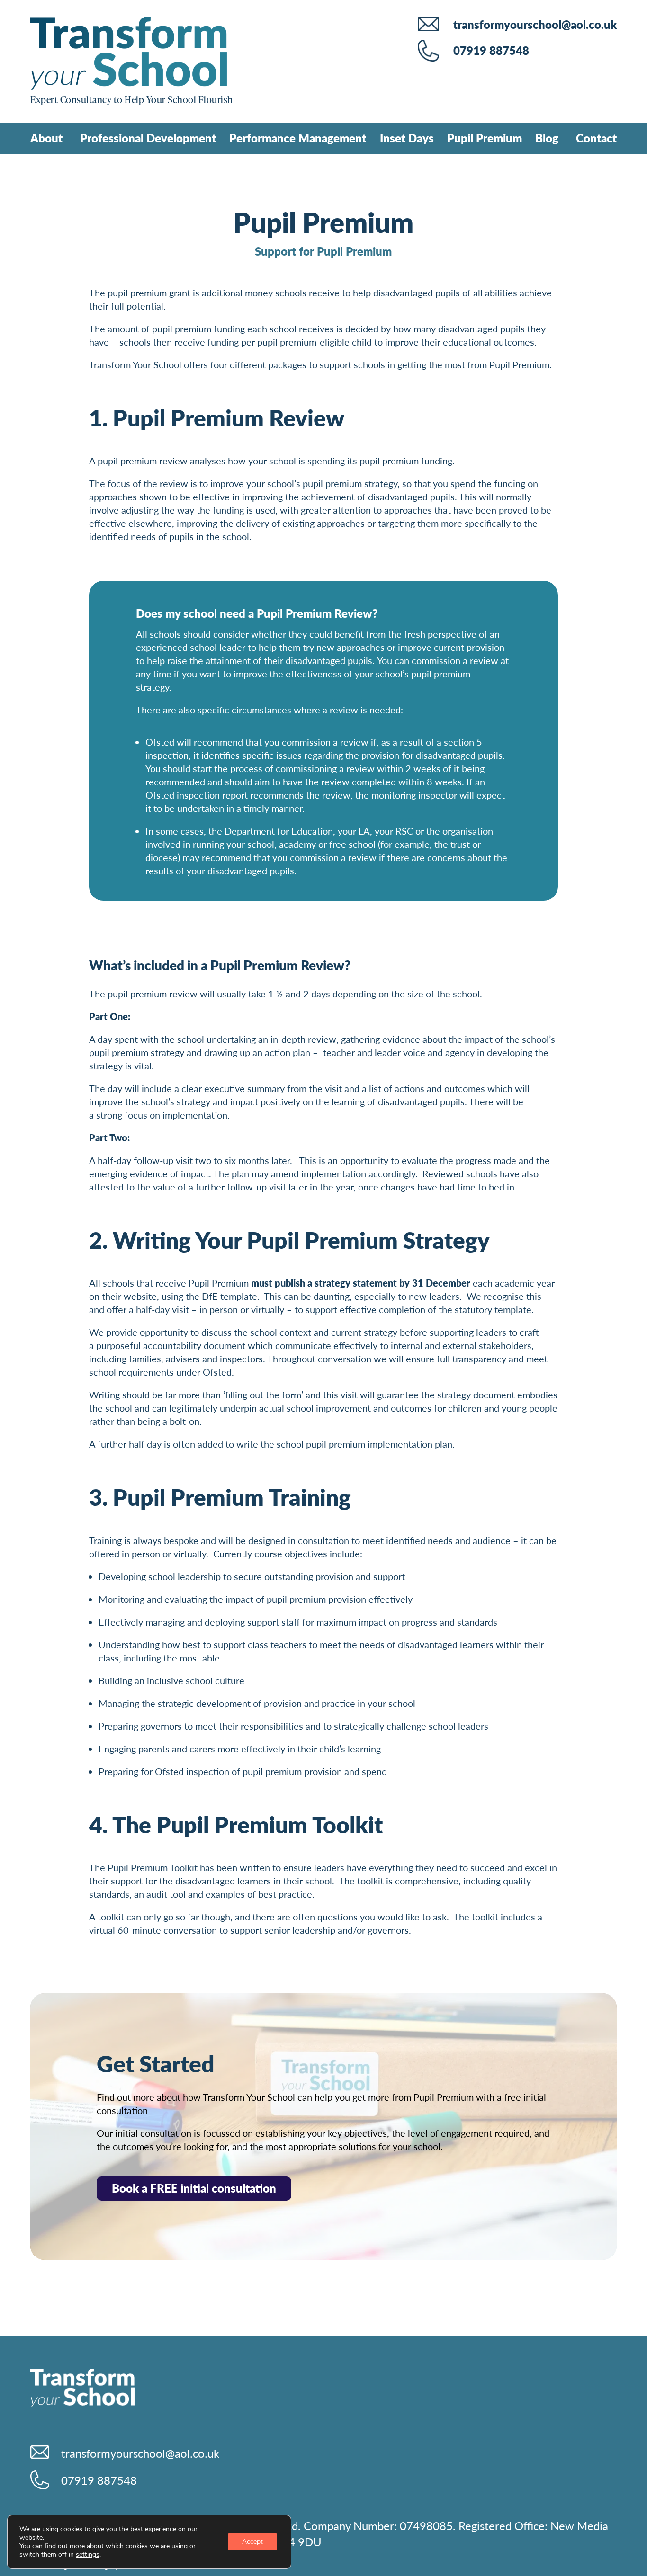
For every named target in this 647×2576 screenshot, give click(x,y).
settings (88, 2555)
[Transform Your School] (129, 55)
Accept (252, 2542)
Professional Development (148, 138)
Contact (596, 138)
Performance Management (298, 138)
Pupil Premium (485, 138)
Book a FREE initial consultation (194, 2188)
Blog (547, 138)
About (46, 138)
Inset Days (407, 138)
